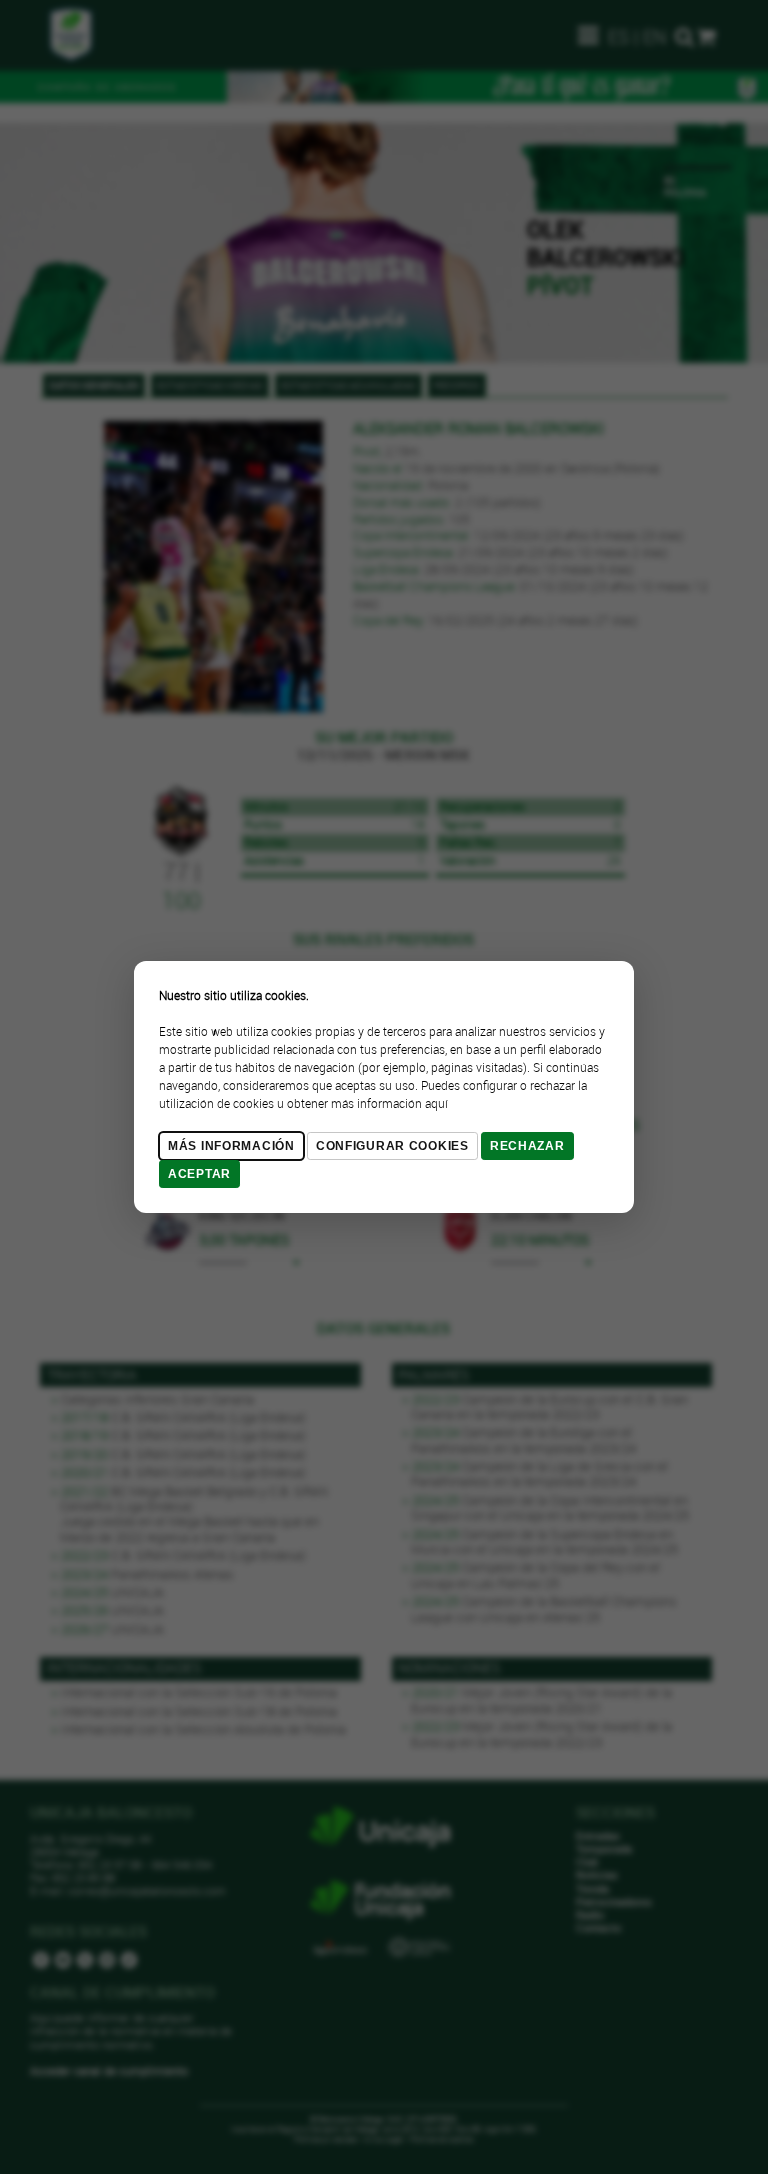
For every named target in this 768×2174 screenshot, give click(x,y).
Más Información (231, 1146)
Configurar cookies (392, 1146)
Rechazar (527, 1146)
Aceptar (199, 1174)
